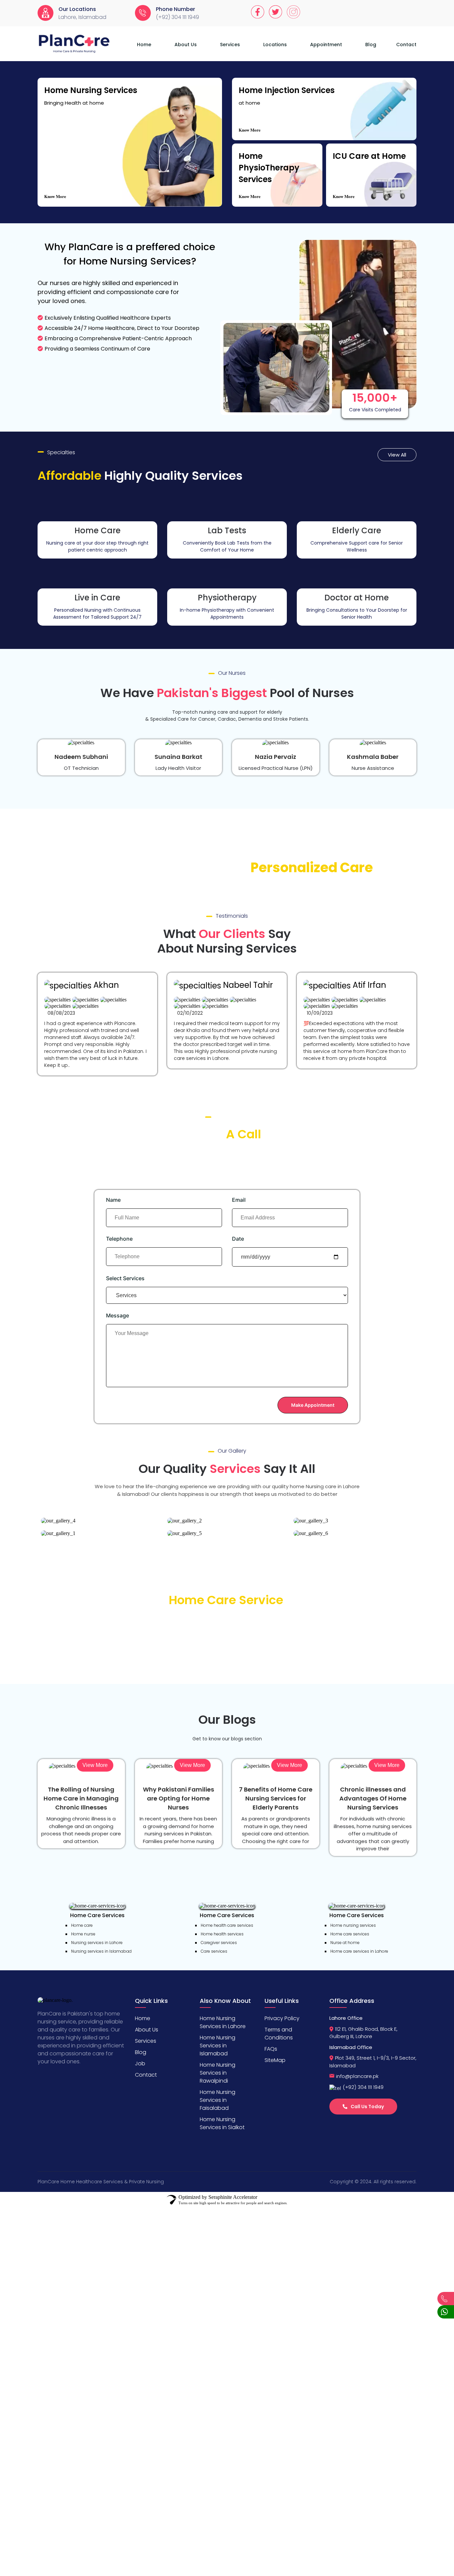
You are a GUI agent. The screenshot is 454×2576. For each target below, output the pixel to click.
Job (140, 2063)
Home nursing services (353, 1925)
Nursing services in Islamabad (101, 1951)
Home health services (222, 1934)
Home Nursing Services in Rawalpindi (218, 2073)
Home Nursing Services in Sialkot (222, 2123)
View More (95, 1765)
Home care (82, 1925)
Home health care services (227, 1925)
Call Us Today (367, 2107)
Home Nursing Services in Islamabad (218, 2046)
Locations (275, 45)
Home (144, 45)
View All (397, 455)
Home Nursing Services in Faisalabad (218, 2100)
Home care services (350, 1934)
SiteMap (275, 2060)
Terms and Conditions (279, 2034)
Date (238, 1239)
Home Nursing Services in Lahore (223, 2022)
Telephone (119, 1239)
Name (113, 1200)
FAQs (271, 2049)
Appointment (326, 45)
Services (230, 45)
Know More (55, 196)
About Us (186, 45)
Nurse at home (345, 1943)
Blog (371, 45)
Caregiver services (219, 1943)
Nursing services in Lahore (97, 1943)
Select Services (125, 1278)
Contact (406, 45)
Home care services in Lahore (359, 1951)
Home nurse (83, 1934)
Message (117, 1315)
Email (239, 1200)
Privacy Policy (282, 2018)
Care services (214, 1951)
